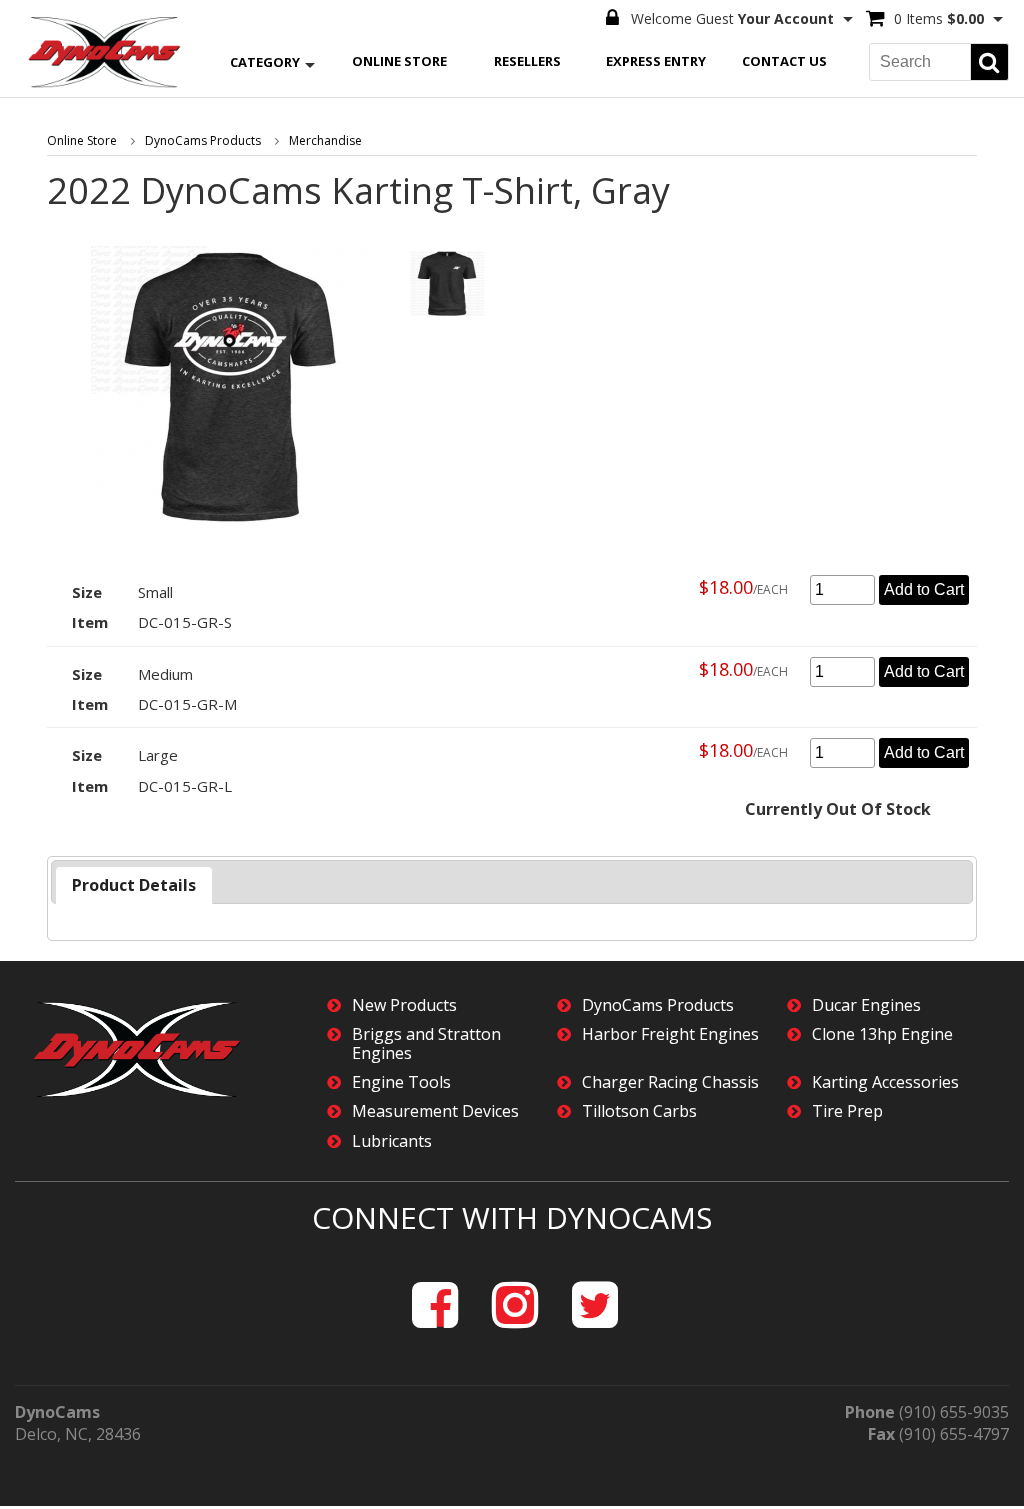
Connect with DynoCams (512, 1217)
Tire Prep (847, 1111)
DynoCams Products (203, 140)
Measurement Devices (435, 1111)
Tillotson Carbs (639, 1111)
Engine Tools (401, 1082)
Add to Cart (924, 589)
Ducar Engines (866, 1005)
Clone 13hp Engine (882, 1034)
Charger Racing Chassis (670, 1082)
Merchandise (325, 140)
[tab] (134, 885)
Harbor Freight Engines (670, 1034)
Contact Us (784, 61)
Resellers (527, 61)
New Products (404, 1005)
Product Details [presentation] (134, 885)
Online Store (399, 61)
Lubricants (392, 1141)
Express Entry (656, 61)
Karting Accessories (885, 1082)
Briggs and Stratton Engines (426, 1044)
